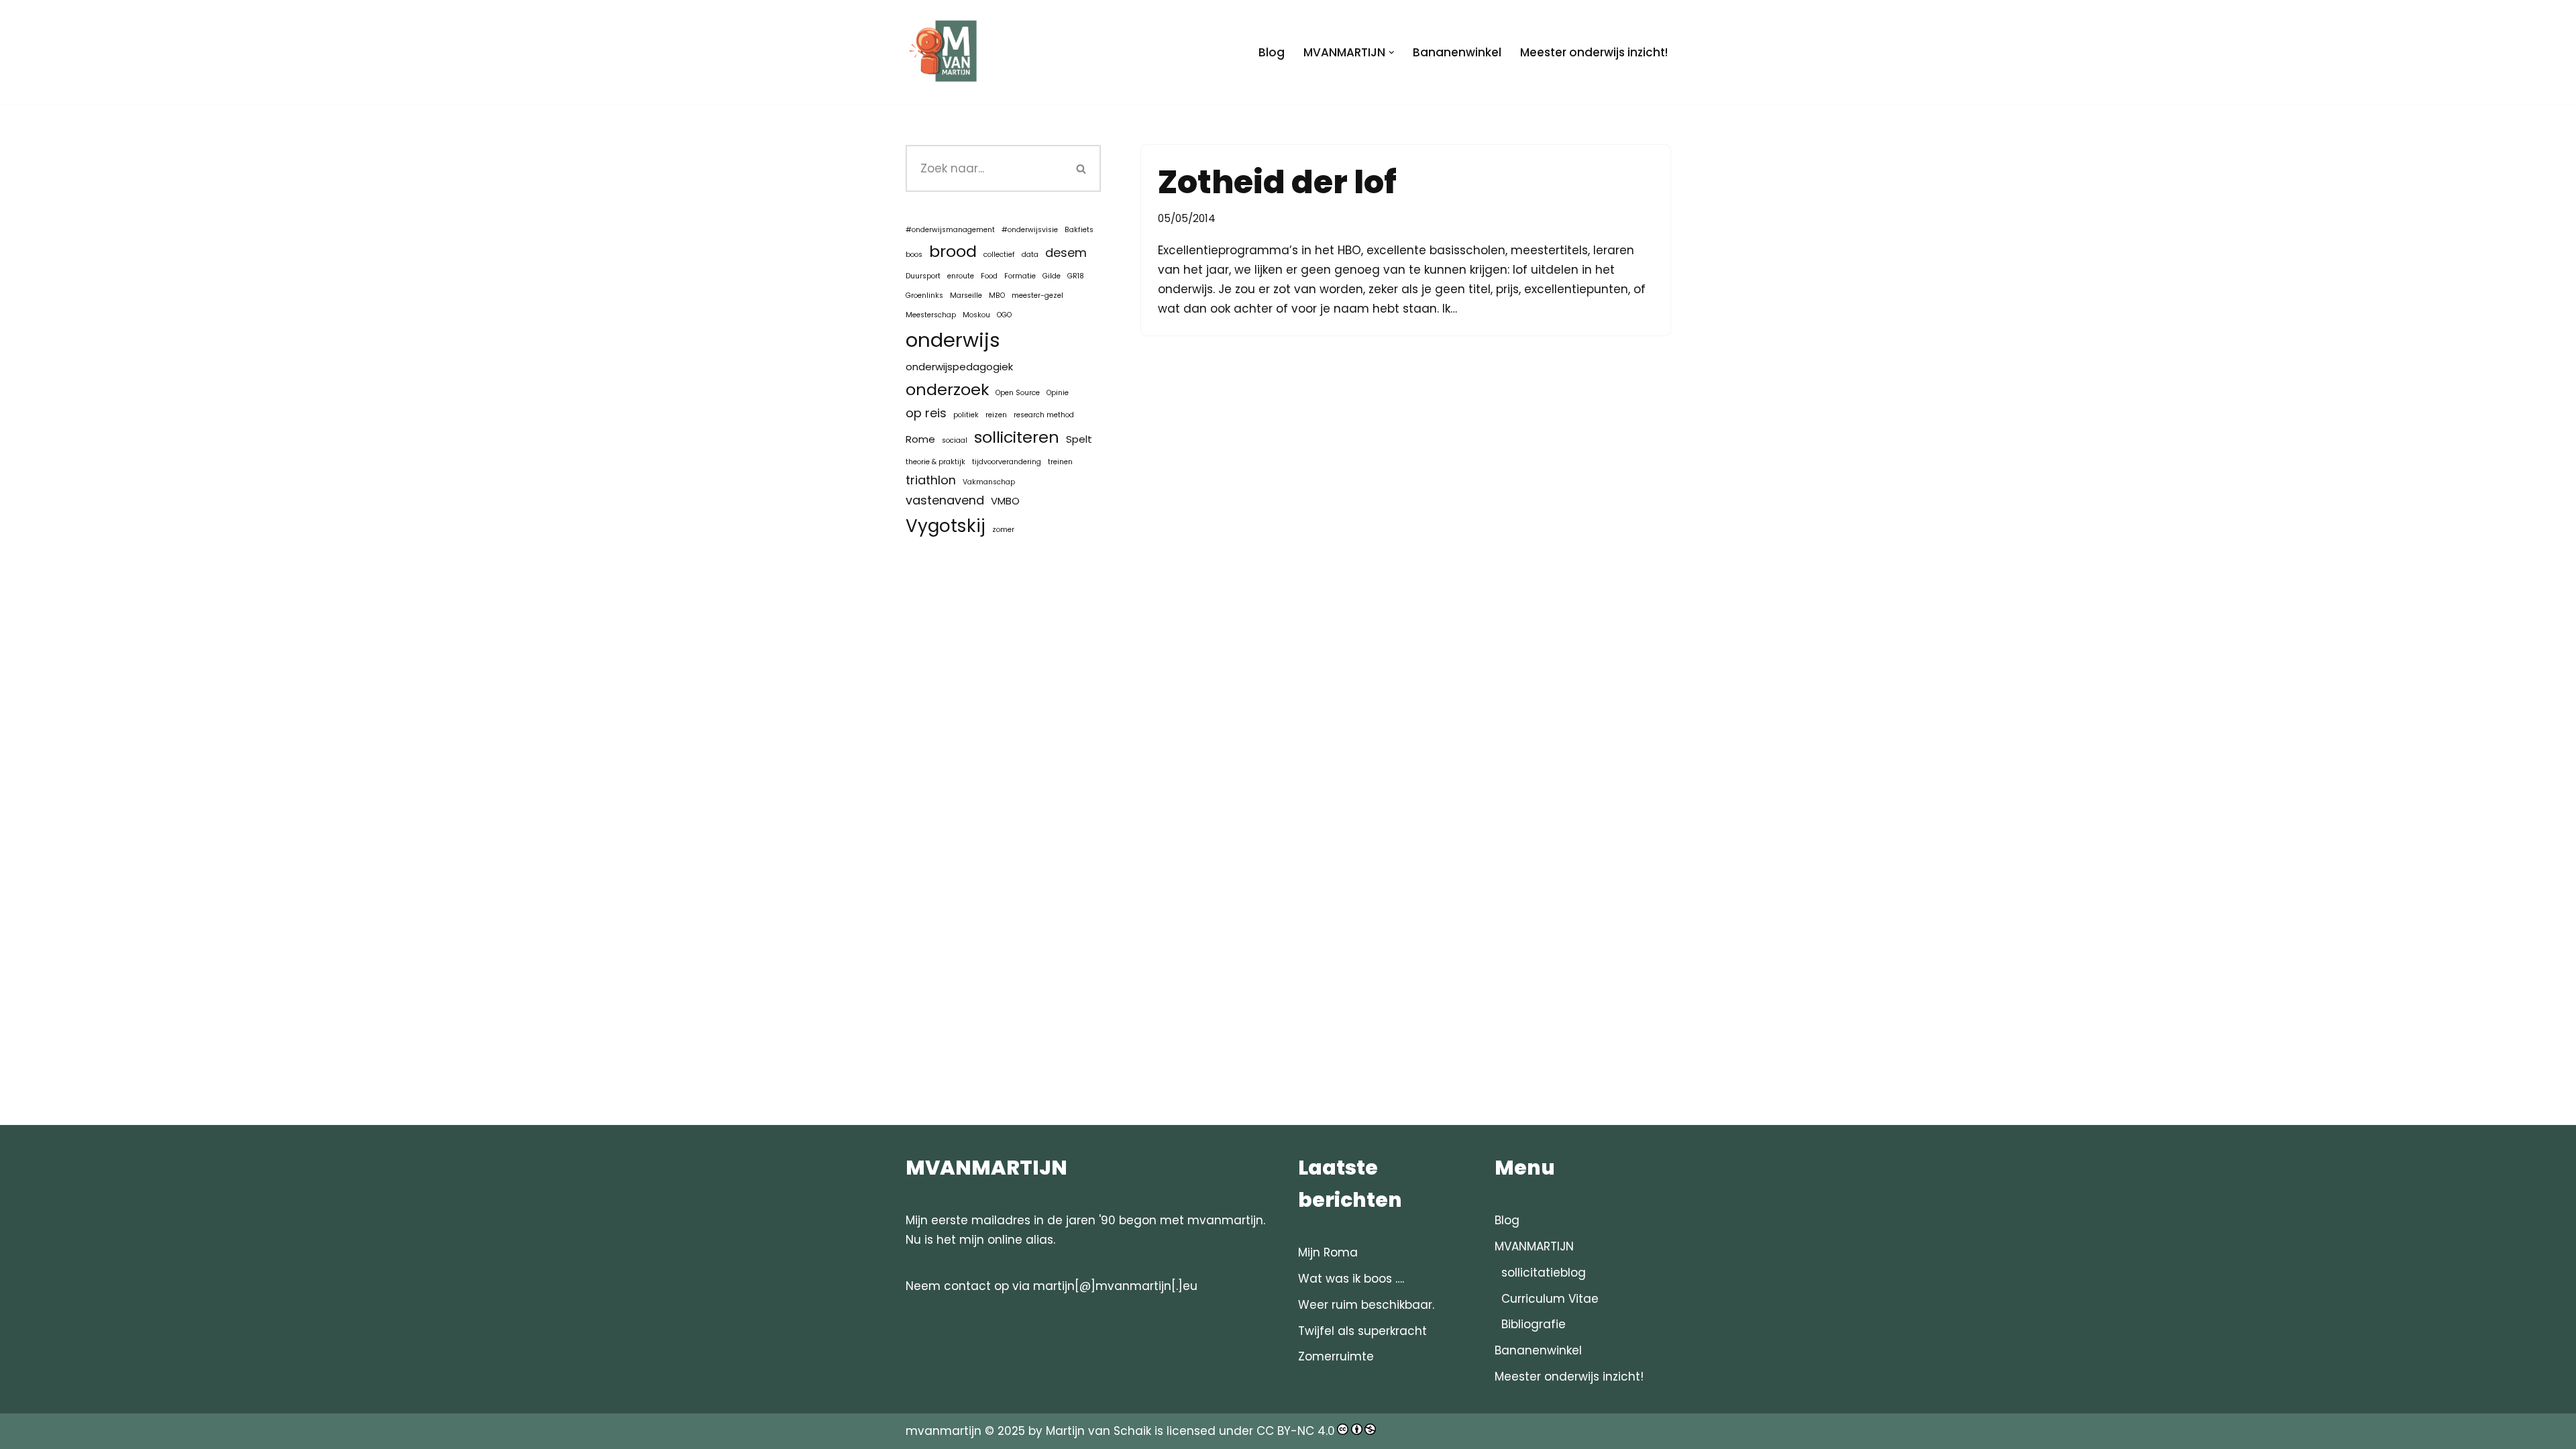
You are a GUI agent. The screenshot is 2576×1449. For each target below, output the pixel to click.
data (1030, 255)
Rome (920, 439)
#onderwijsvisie (1030, 230)
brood (953, 251)
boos (914, 255)
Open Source (1018, 393)
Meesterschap (931, 315)
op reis (926, 413)
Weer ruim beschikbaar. (1366, 1305)
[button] (1392, 53)
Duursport (923, 276)
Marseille (966, 296)
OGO (1004, 315)
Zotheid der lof (1277, 182)
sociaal (955, 440)
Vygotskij (946, 526)
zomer (1003, 530)
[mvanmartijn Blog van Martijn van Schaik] (946, 52)
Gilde (1052, 276)
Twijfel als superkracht (1362, 1331)
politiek (966, 415)
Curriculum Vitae (1550, 1299)
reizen (996, 415)
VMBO (1005, 501)
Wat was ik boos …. (1351, 1279)
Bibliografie (1534, 1324)
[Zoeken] (1082, 168)
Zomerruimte (1336, 1356)
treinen (1060, 462)
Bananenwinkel (1457, 52)
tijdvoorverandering (1007, 462)
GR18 (1076, 276)
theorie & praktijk (935, 462)
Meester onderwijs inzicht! (1594, 52)
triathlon (931, 480)
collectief (999, 255)
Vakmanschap (989, 482)
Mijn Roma (1328, 1252)
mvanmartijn (945, 1431)
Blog (1272, 52)
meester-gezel (1037, 296)
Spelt (1079, 439)
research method (1044, 415)
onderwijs (953, 340)
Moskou (976, 315)
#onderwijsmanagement (950, 230)
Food (989, 276)
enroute (961, 276)
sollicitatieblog (1544, 1273)
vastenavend (945, 500)
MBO (997, 296)
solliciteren (1017, 437)
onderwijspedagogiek (959, 367)
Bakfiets (1079, 230)
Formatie (1020, 276)
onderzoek (947, 389)
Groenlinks (924, 296)
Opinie (1058, 393)
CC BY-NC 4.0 (1296, 1431)
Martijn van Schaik (1098, 1431)
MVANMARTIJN (1534, 1246)
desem (1066, 253)
